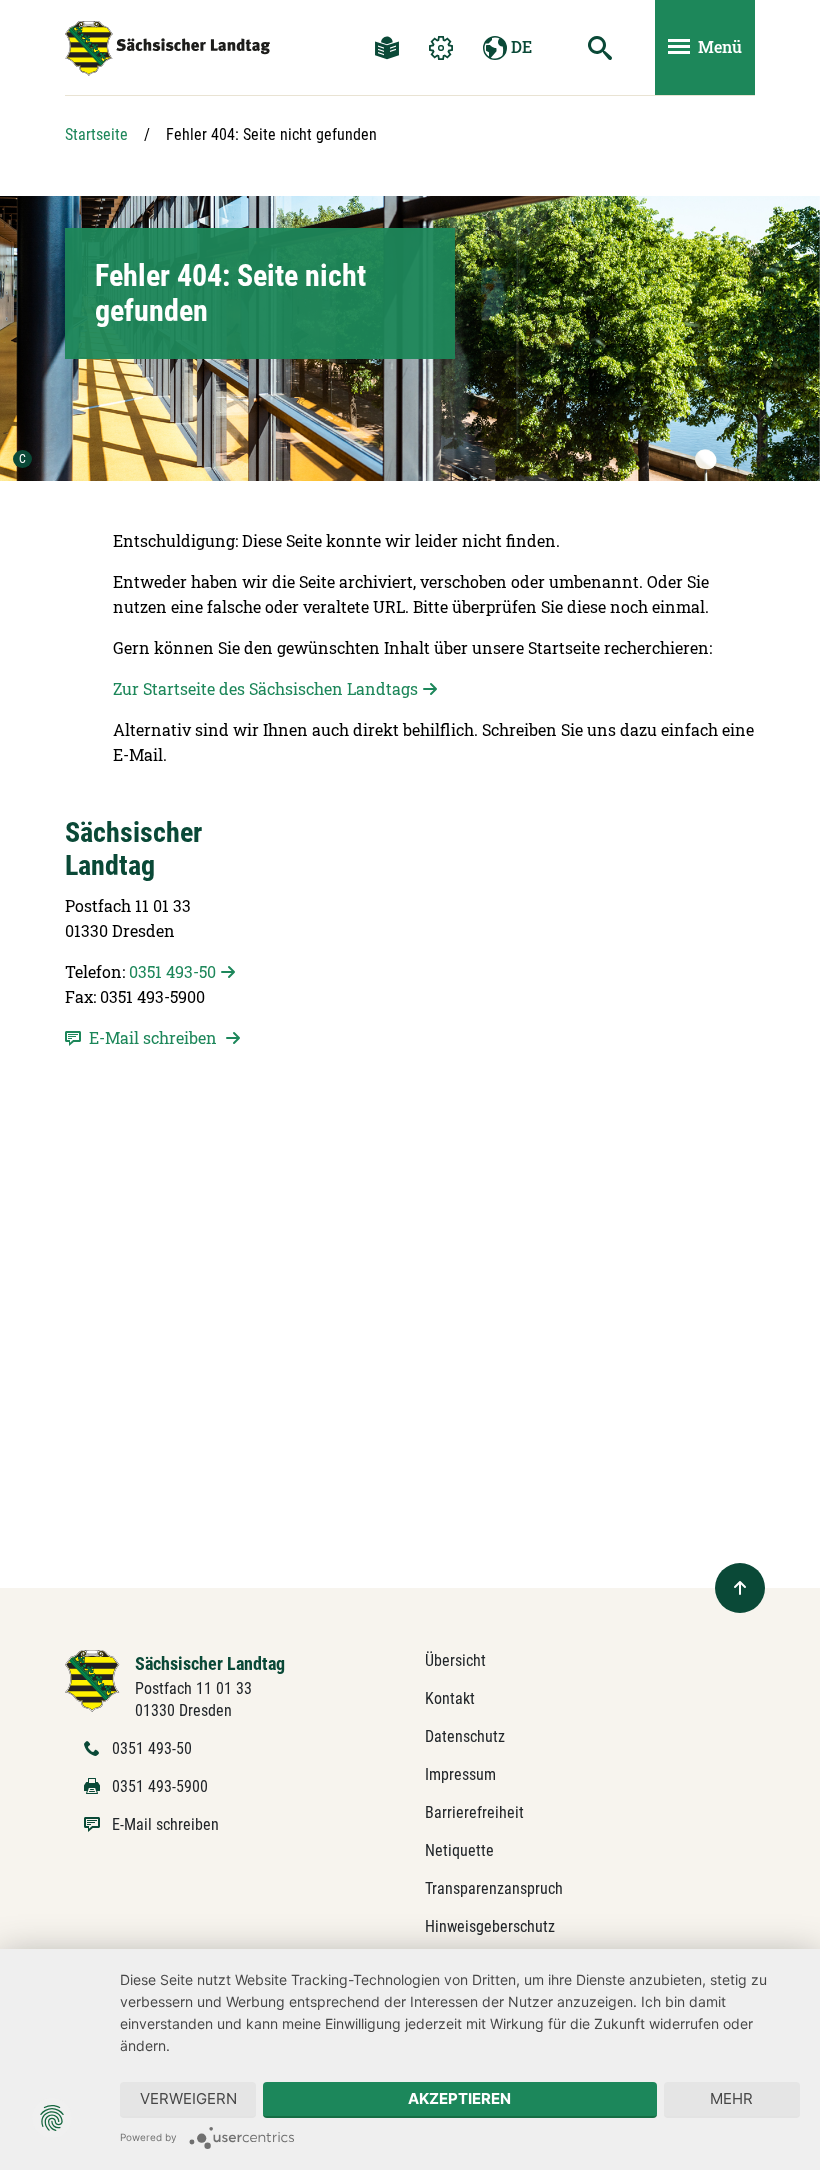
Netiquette (459, 1850)
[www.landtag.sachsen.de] (167, 48)
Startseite (96, 134)
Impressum (460, 1774)
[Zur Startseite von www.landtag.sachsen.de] (92, 1679)
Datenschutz (465, 1736)
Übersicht (455, 1660)
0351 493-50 (172, 971)
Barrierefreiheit (474, 1812)
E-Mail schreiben (165, 1824)
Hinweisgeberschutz (490, 1926)
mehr (731, 2098)
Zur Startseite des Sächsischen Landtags (265, 688)
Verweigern (188, 2098)
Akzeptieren (459, 2098)
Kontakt (450, 1698)
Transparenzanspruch (494, 1888)
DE (519, 46)
